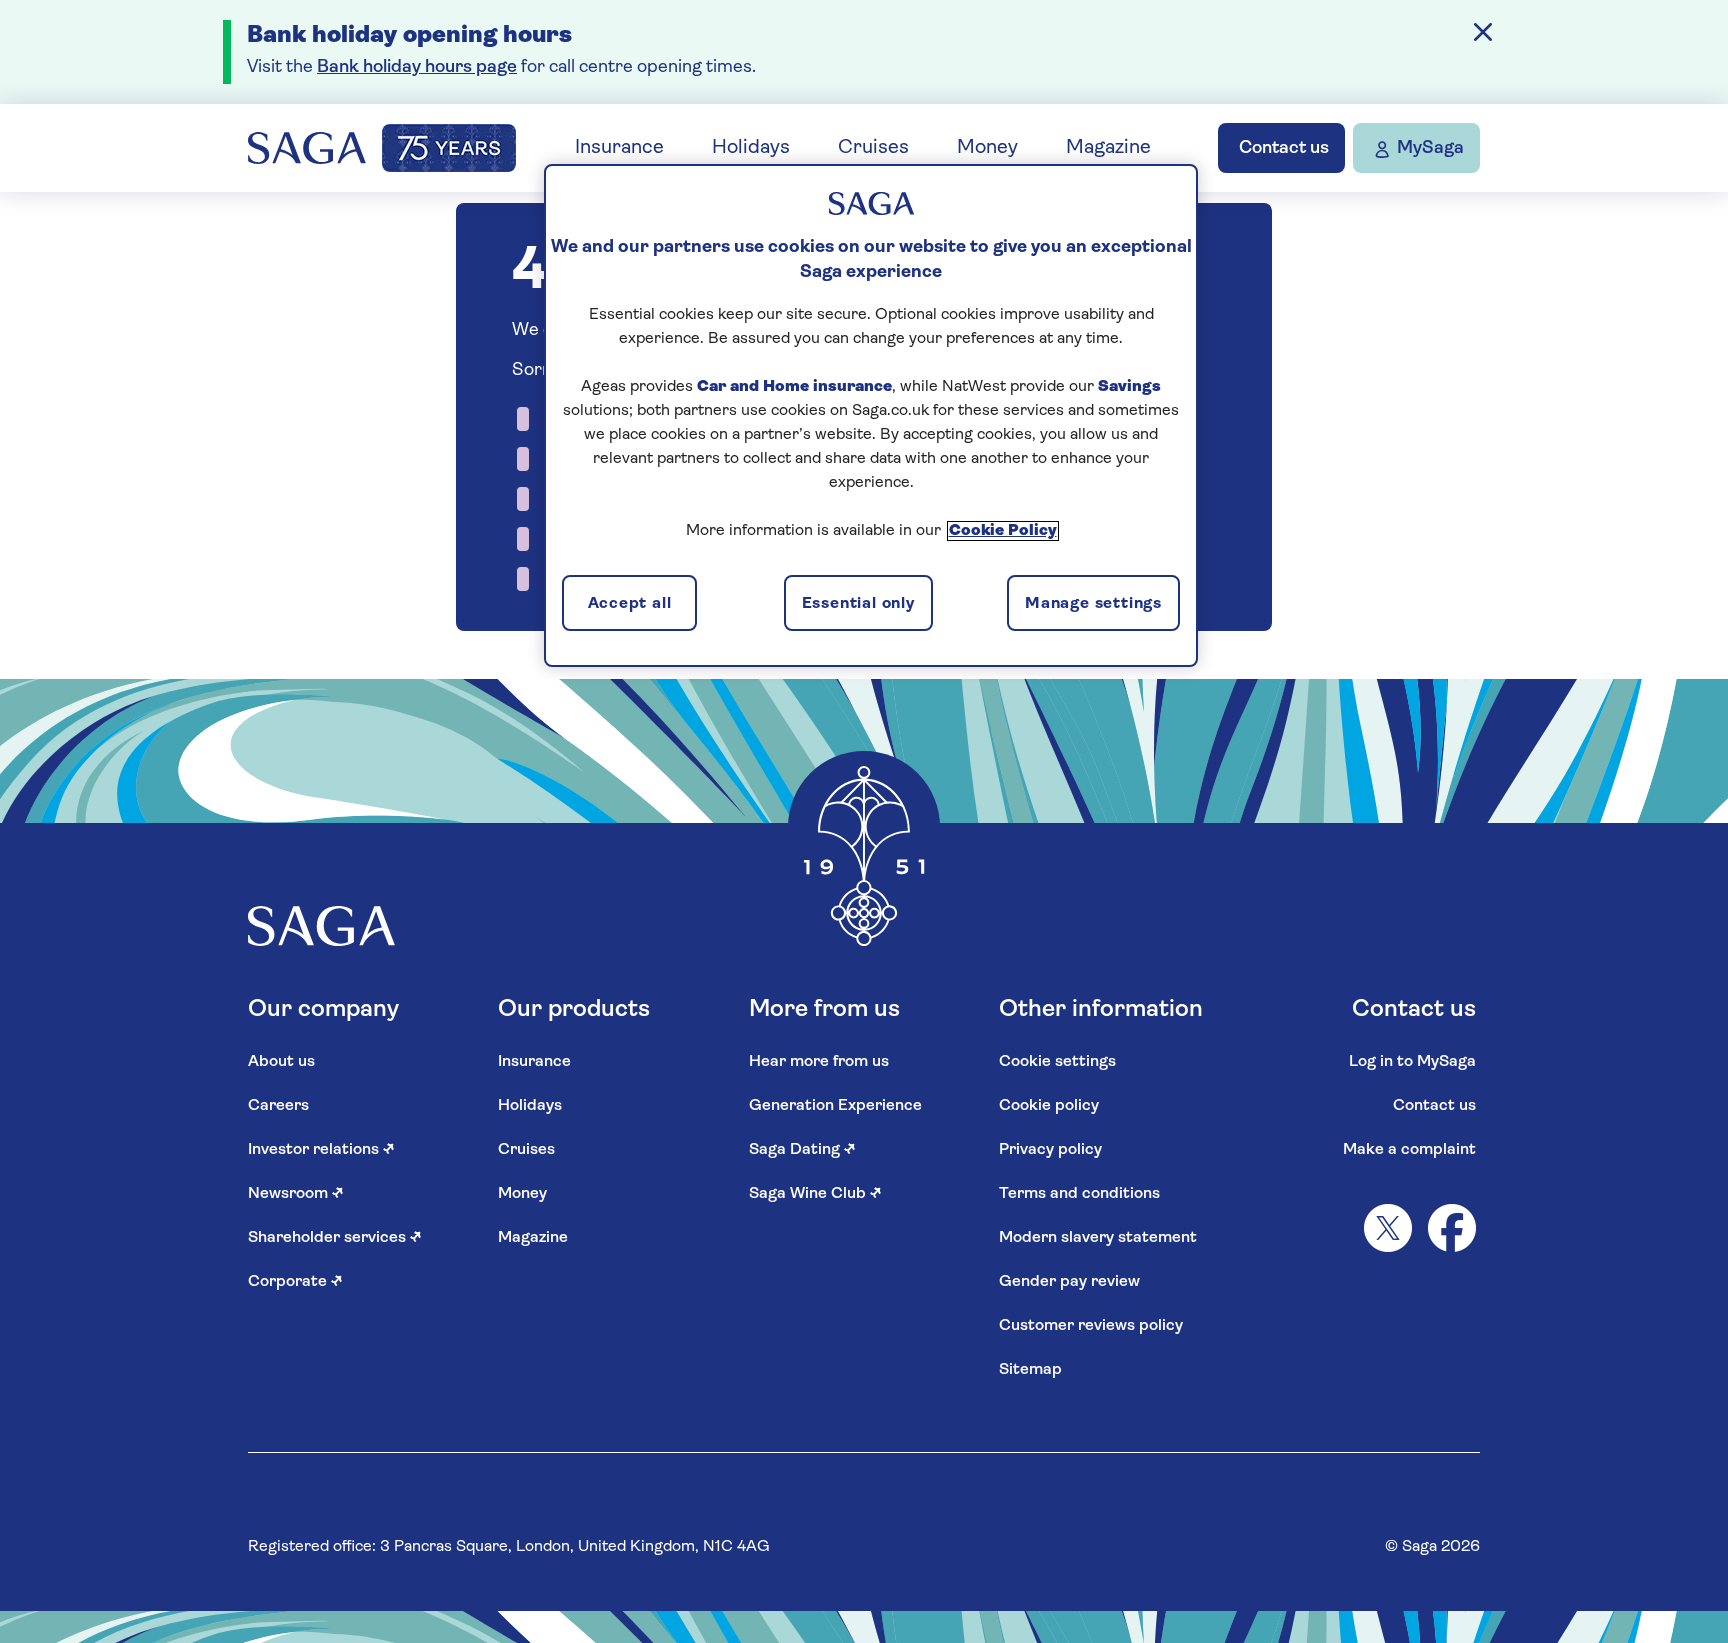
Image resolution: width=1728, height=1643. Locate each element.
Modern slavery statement (1098, 1238)
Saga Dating (802, 1150)
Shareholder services (335, 1238)
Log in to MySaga (1412, 1062)
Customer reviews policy (1091, 1326)
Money (987, 148)
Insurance (619, 148)
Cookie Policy (1003, 531)
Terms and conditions (1079, 1194)
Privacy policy (1050, 1150)
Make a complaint (1409, 1150)
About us (281, 1062)
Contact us (1434, 1106)
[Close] (1483, 32)
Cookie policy (1049, 1106)
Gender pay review (1069, 1282)
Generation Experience (835, 1106)
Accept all (630, 604)
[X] (1388, 1228)
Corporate (295, 1282)
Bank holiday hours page (417, 68)
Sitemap (1030, 1370)
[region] (871, 415)
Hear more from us (819, 1062)
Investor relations (321, 1150)
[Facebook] (1452, 1228)
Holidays (751, 148)
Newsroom (296, 1194)
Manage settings (1093, 604)
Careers (278, 1106)
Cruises (873, 148)
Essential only (858, 604)
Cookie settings (1057, 1062)
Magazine (1108, 148)
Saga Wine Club (815, 1194)
